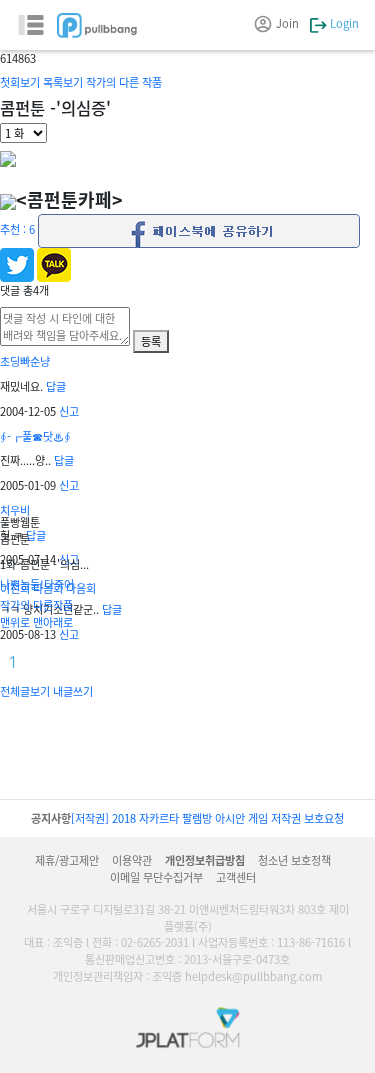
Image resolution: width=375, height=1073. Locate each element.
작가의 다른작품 (36, 605)
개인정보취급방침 (205, 860)
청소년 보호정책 (294, 860)
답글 (56, 386)
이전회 (15, 588)
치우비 (15, 510)
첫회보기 (20, 82)
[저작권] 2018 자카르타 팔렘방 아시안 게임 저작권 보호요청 (207, 818)
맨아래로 (53, 622)
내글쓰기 (73, 691)
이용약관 (132, 860)
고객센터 (236, 877)
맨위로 (15, 622)
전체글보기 (25, 691)
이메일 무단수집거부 (156, 877)
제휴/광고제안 (67, 860)
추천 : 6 (17, 229)
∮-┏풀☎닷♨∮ (35, 436)
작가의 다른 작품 (124, 82)
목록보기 (63, 82)
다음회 (48, 588)
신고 (69, 411)
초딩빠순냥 (25, 361)
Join (287, 23)
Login (343, 23)
